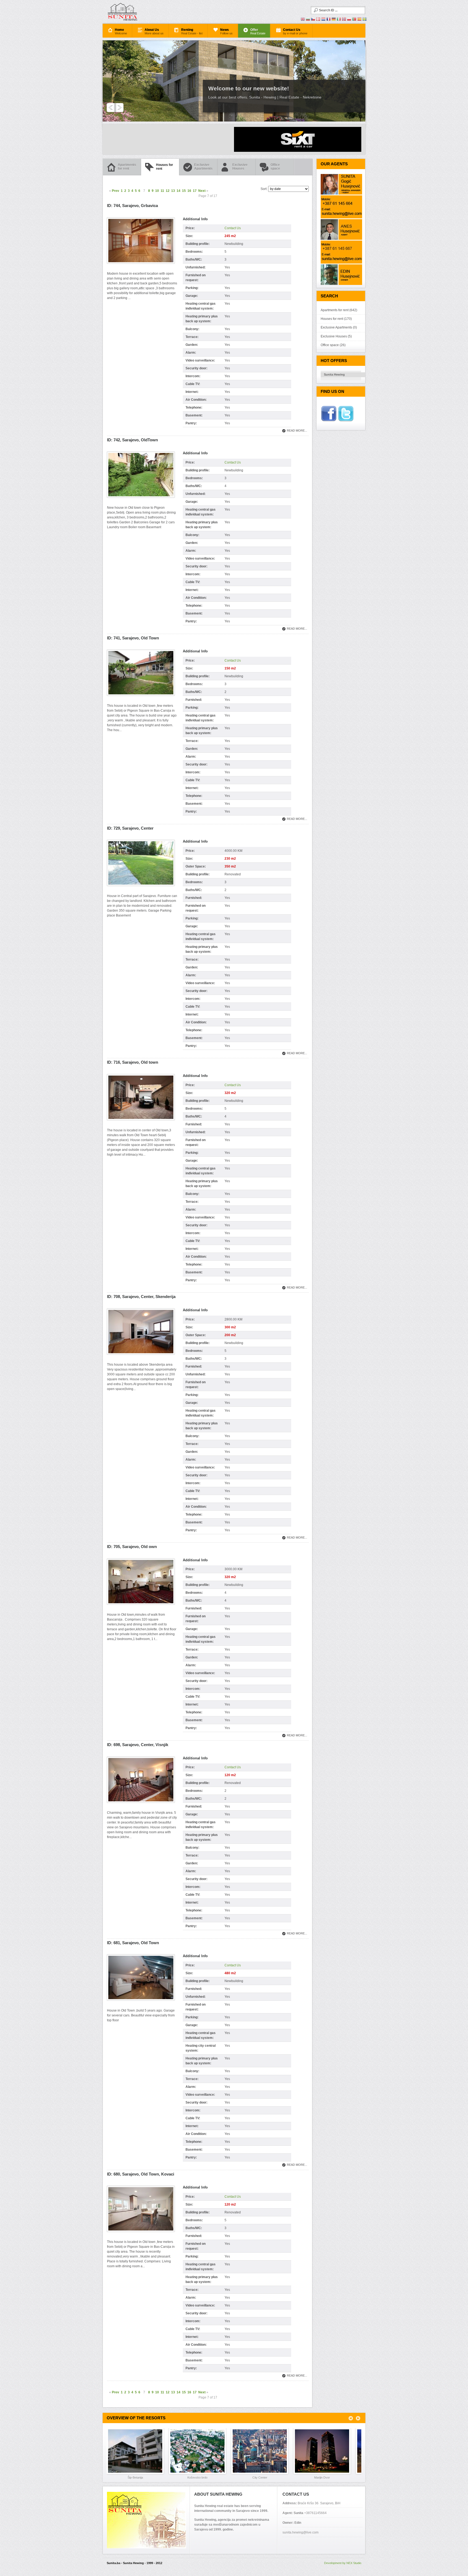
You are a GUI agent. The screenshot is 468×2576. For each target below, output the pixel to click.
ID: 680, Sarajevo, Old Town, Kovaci (141, 2174)
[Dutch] (323, 20)
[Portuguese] (354, 20)
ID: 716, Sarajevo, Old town (133, 1062)
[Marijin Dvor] (325, 2451)
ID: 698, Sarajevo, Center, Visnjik (138, 1745)
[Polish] (349, 20)
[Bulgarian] (308, 20)
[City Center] (262, 2451)
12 (168, 191)
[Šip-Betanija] (138, 2451)
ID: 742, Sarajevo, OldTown (132, 440)
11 (162, 191)
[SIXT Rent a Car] (298, 151)
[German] (334, 20)
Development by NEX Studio (343, 2563)
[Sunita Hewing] (145, 12)
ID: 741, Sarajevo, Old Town (133, 638)
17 (195, 191)
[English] (303, 20)
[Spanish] (359, 20)
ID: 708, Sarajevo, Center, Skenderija (141, 1297)
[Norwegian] (344, 20)
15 (184, 191)
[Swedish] (365, 20)
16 (189, 191)
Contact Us (233, 228)
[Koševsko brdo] (200, 2451)
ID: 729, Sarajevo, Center (130, 828)
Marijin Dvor (322, 2478)
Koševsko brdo (197, 2478)
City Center (260, 2478)
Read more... (297, 431)
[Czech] (313, 20)
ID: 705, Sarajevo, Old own (132, 1547)
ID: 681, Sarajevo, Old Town (133, 1943)
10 (157, 191)
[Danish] (318, 20)
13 (173, 191)
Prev (116, 191)
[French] (329, 20)
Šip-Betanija (135, 2478)
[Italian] (339, 20)
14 (178, 191)
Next (202, 191)
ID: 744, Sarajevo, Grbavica (132, 206)
